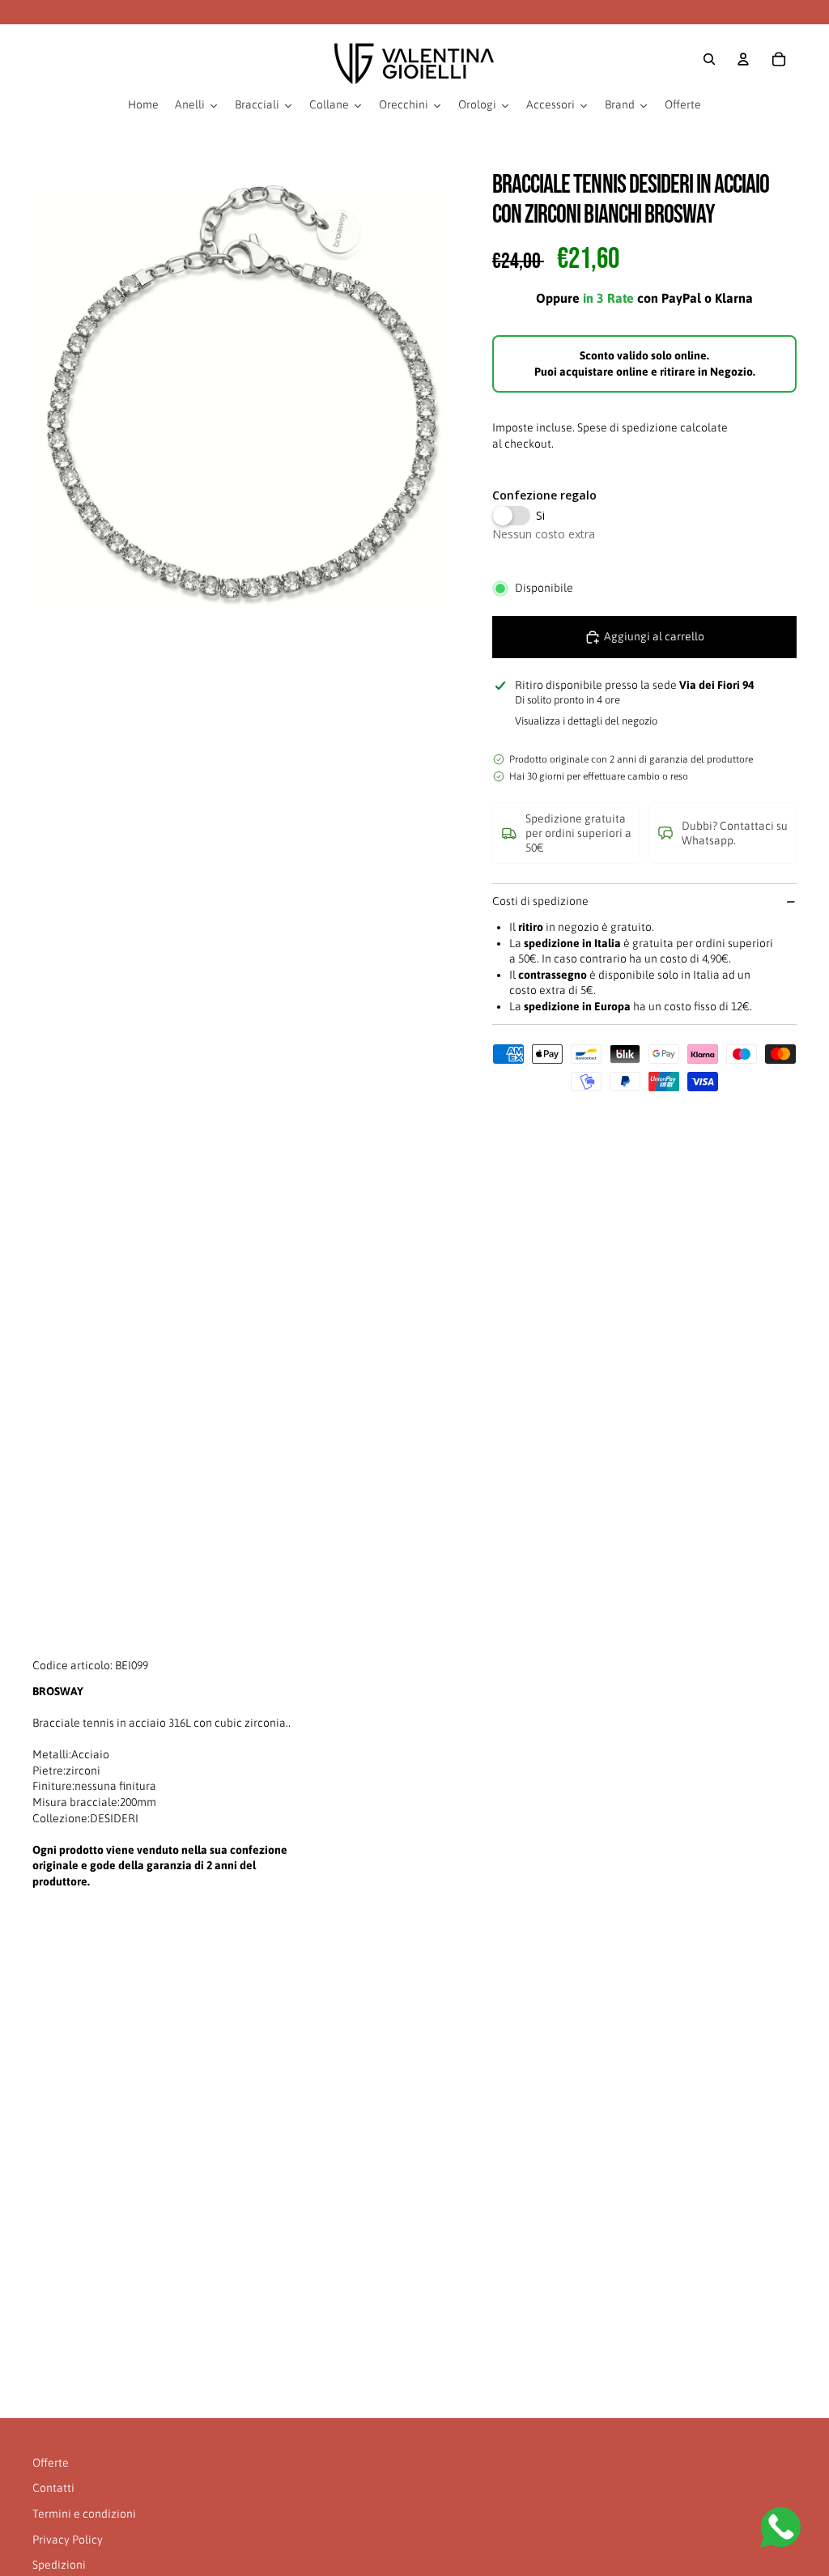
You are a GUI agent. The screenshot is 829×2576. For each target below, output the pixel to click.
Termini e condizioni (84, 2514)
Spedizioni (59, 2565)
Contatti (53, 2488)
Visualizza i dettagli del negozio (586, 721)
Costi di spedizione (540, 901)
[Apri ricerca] (709, 59)
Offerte (51, 2463)
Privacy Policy (68, 2540)
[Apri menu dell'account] (743, 59)
